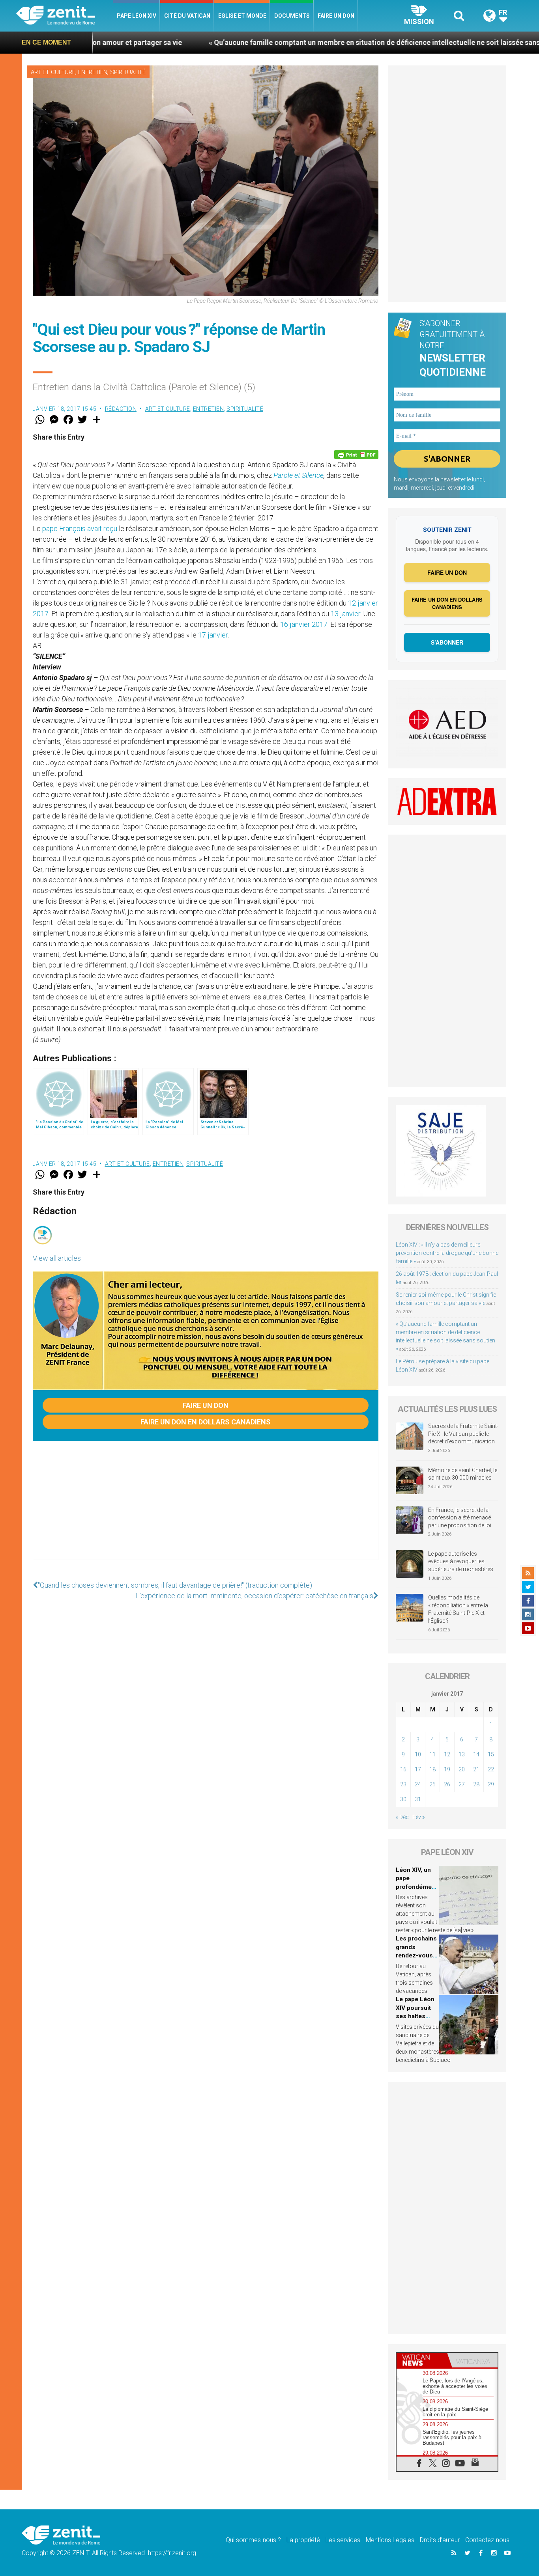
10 (418, 1754)
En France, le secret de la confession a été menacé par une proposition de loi (460, 1518)
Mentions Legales (390, 2540)
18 (432, 1769)
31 (418, 1799)
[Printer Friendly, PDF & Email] (356, 455)
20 (462, 1769)
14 (476, 1754)
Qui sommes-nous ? (253, 2540)
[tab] (422, 2360)
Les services (343, 2540)
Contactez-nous (487, 2540)
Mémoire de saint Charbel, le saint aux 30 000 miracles (463, 1474)
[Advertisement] (206, 1508)
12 (447, 1754)
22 (491, 1769)
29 (491, 1784)
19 (447, 1769)
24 (418, 1784)
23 (403, 1784)
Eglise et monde (242, 16)
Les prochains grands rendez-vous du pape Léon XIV (416, 1955)
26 (447, 1784)
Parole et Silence (299, 475)
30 (403, 1799)
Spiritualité (128, 72)
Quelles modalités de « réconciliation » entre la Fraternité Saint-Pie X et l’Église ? (458, 1609)
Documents (292, 16)
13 (462, 1754)
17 (418, 1769)
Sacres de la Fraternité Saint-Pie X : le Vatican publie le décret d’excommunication (463, 1434)
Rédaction (121, 409)
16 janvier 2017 (304, 624)
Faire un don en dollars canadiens (206, 1422)
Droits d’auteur (440, 2540)
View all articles (57, 1258)
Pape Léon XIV (137, 16)
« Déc (402, 1817)
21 (476, 1769)
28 (476, 1784)
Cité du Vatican (187, 16)
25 (432, 1784)
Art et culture (53, 72)
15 (491, 1754)
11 (432, 1754)
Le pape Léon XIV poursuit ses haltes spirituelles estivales (415, 2016)
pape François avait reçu (80, 528)
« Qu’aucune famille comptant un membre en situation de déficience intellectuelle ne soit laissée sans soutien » (289, 42)
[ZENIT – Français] (65, 16)
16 (403, 1769)
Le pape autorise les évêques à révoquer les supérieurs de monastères (461, 1561)
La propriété (303, 2540)
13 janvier (345, 614)
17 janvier (213, 635)
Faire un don (336, 16)
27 (462, 1784)
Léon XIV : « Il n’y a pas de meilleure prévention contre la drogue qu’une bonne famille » (447, 1253)
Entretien (93, 72)
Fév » (418, 1817)
